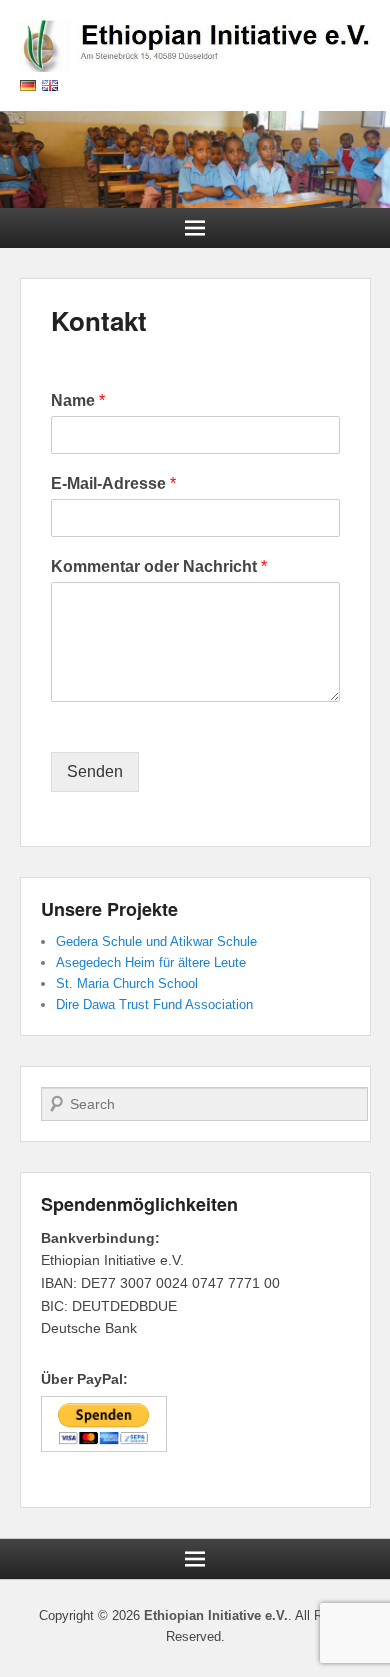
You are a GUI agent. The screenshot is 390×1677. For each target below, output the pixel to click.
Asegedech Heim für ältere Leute (151, 962)
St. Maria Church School (127, 983)
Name (78, 400)
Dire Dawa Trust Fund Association (154, 1004)
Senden (95, 771)
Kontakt (99, 320)
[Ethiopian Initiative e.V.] (195, 160)
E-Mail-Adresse (113, 483)
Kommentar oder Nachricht (159, 566)
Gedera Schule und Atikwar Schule (156, 941)
